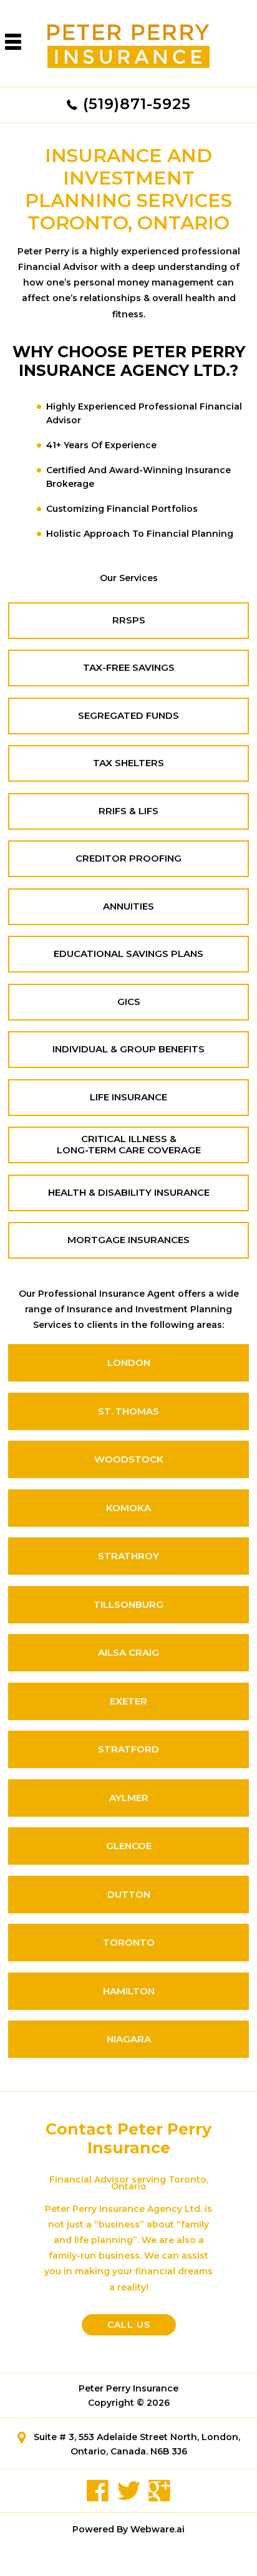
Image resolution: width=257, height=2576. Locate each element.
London (129, 1362)
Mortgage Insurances (128, 1240)
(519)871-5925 (137, 104)
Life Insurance (128, 1097)
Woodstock (129, 1459)
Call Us (129, 2325)
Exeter (128, 1701)
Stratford (128, 1749)
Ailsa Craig (128, 1652)
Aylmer (129, 1798)
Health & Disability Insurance (129, 1193)
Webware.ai (158, 2529)
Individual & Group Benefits (128, 1049)
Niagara (129, 2039)
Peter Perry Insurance (128, 2388)
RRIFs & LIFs (128, 811)
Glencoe (129, 1846)
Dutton (129, 1894)
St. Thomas (128, 1411)
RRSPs (129, 620)
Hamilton (129, 1991)
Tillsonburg (128, 1604)
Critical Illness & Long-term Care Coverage (129, 1145)
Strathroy (128, 1556)
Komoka (128, 1508)
